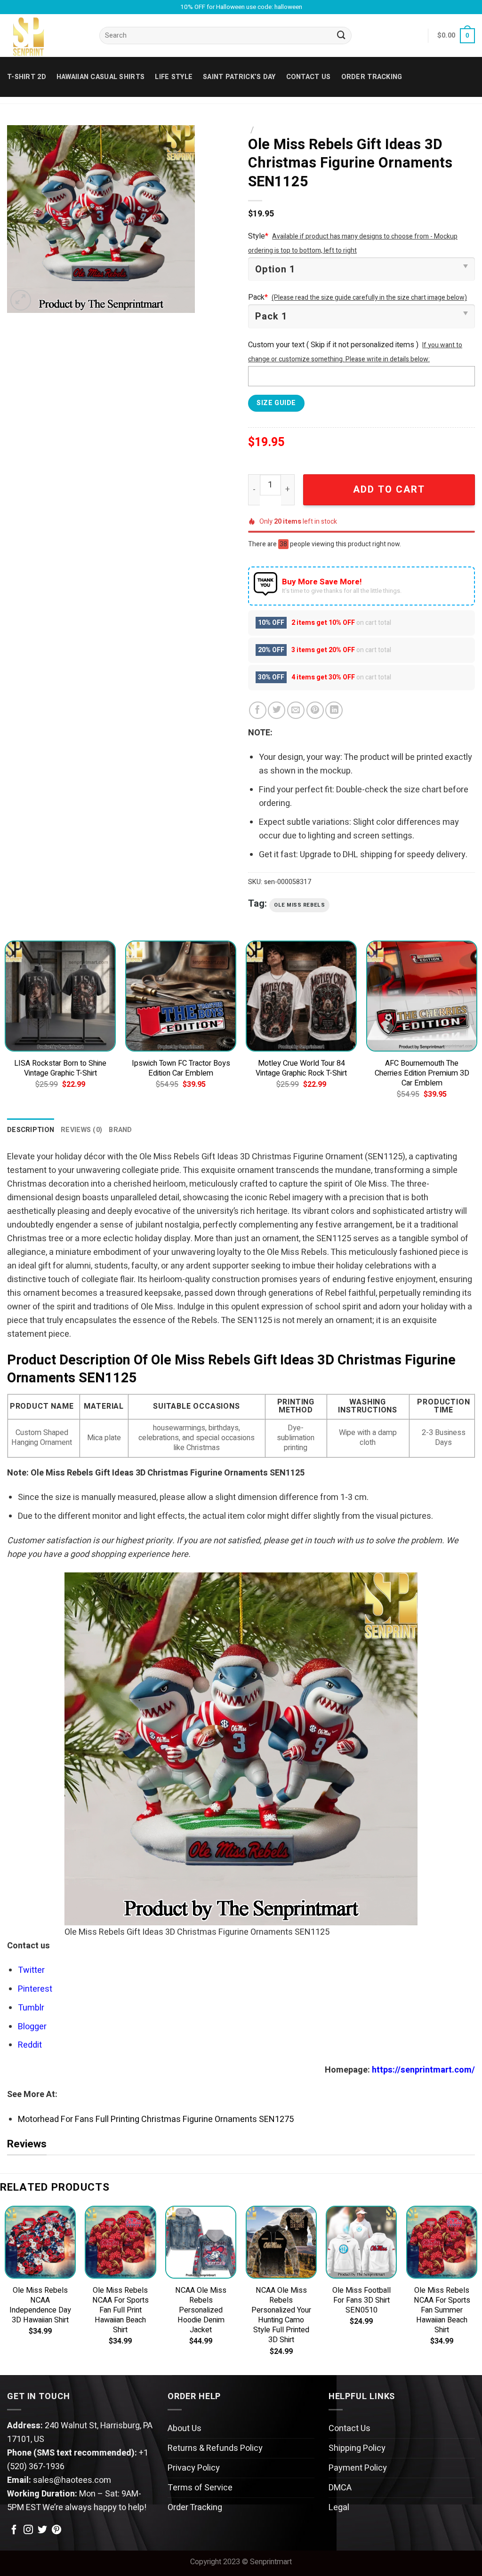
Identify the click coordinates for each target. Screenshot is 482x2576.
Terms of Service (200, 2488)
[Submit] (342, 36)
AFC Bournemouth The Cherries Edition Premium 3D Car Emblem (422, 1073)
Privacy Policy (194, 2468)
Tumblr (31, 2008)
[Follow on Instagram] (28, 2530)
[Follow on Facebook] (14, 2530)
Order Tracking (372, 77)
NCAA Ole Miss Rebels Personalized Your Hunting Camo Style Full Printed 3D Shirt (281, 2315)
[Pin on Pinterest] (315, 710)
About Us (185, 2428)
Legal (339, 2508)
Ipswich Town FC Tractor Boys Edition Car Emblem (181, 1069)
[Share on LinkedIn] (334, 710)
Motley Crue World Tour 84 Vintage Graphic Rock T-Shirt (301, 1069)
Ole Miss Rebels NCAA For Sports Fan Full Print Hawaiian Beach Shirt (120, 2310)
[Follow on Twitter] (42, 2530)
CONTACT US (309, 77)
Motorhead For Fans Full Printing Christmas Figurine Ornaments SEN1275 (156, 2119)
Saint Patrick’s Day (239, 77)
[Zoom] (21, 300)
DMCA (340, 2488)
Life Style (174, 77)
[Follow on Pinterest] (56, 2530)
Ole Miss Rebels (299, 905)
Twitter (31, 1970)
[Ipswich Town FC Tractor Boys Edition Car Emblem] (181, 996)
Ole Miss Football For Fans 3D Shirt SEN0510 (361, 2301)
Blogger (32, 2027)
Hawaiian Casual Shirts (100, 77)
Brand (120, 1130)
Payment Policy (358, 2468)
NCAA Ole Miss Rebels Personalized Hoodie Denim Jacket (201, 2310)
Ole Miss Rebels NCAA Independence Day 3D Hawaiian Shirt (40, 2305)
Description (31, 1130)
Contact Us (349, 2428)
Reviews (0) (81, 1130)
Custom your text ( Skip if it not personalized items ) (333, 345)
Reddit (30, 2045)
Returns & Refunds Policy (215, 2448)
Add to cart (389, 490)
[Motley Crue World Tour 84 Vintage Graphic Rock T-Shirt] (301, 996)
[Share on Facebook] (258, 710)
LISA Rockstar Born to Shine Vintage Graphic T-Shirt (60, 1069)
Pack (258, 297)
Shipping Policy (357, 2448)
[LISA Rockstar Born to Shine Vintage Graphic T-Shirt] (60, 996)
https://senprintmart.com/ (423, 2070)
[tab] (31, 1130)
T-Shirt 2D (27, 77)
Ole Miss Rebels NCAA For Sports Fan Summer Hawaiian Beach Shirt (442, 2310)
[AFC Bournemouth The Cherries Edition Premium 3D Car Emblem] (422, 996)
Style (258, 236)
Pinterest (35, 1989)
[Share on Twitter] (277, 710)
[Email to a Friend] (296, 710)
